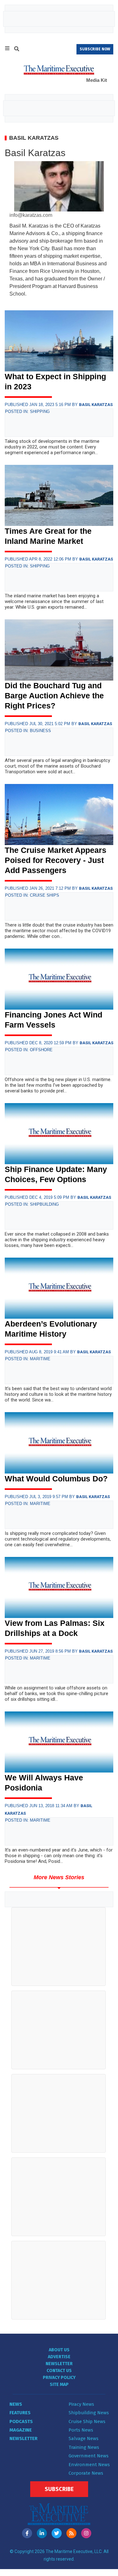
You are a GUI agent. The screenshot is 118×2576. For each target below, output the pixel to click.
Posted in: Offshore (29, 1050)
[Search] (17, 50)
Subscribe (59, 2489)
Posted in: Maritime (28, 1359)
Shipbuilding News (89, 2413)
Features (20, 2413)
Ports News (81, 2430)
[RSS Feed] (71, 2533)
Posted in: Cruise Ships (32, 895)
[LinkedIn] (42, 2533)
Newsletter (59, 2364)
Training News (84, 2447)
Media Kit (97, 80)
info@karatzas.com (31, 215)
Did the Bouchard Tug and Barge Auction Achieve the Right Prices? (54, 696)
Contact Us (59, 2371)
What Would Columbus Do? (56, 1479)
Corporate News (86, 2473)
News (16, 2404)
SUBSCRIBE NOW (95, 49)
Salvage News (84, 2438)
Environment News (89, 2465)
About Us (59, 2350)
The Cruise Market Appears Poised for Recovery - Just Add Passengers (56, 860)
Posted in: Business (28, 731)
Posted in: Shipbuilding (32, 1204)
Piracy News (81, 2404)
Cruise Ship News (87, 2421)
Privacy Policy (59, 2378)
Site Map (59, 2384)
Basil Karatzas (96, 405)
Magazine (21, 2430)
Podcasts (21, 2421)
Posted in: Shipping (27, 411)
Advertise (59, 2357)
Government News (89, 2456)
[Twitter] (57, 2533)
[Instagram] (86, 2533)
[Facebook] (27, 2533)
